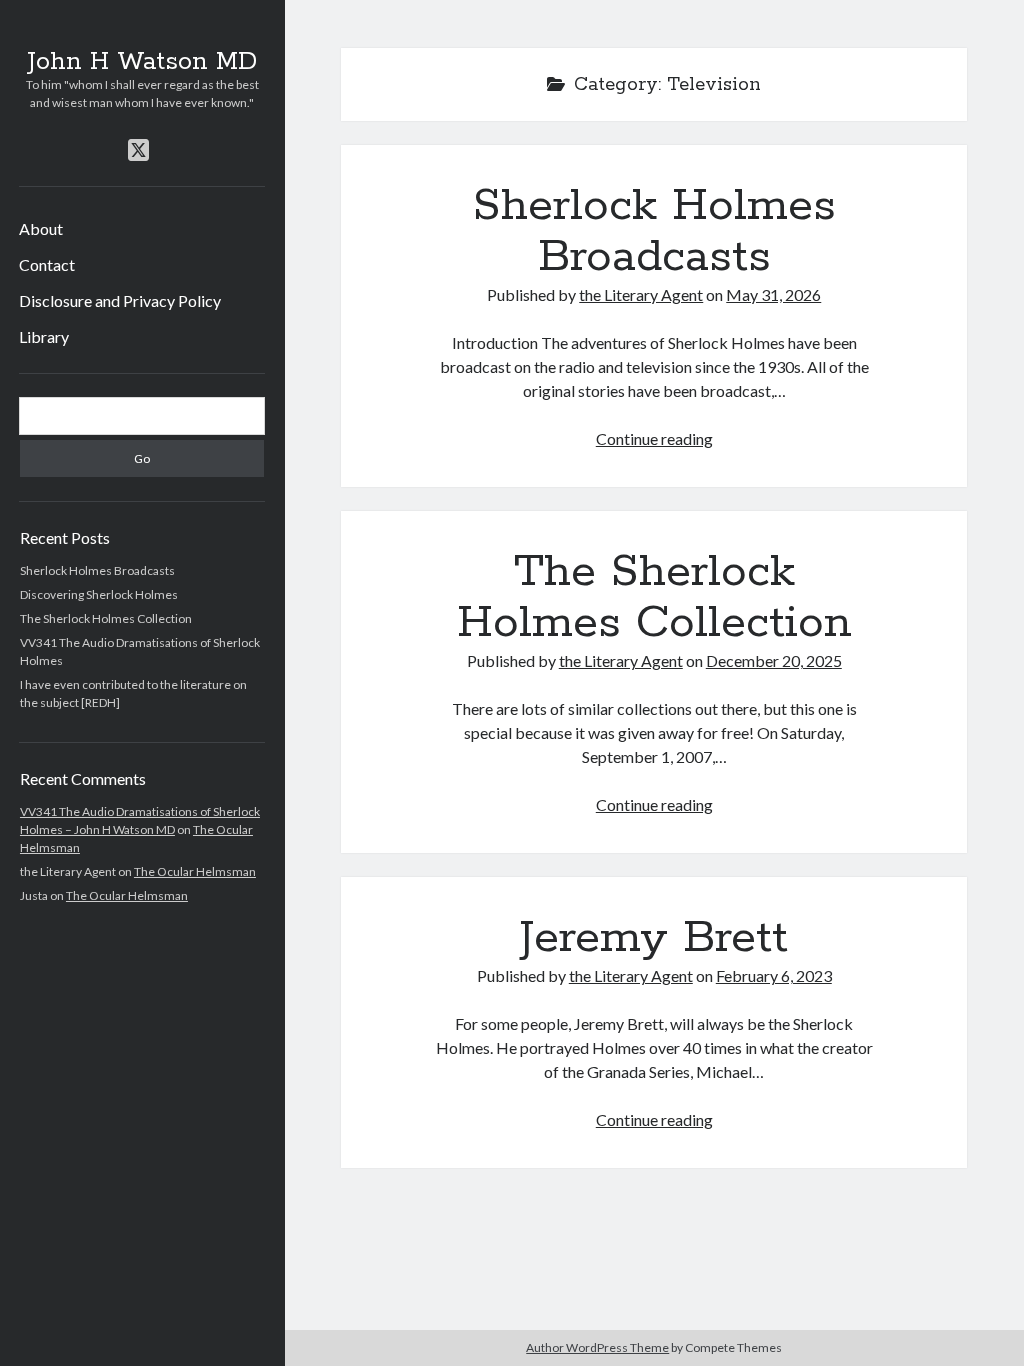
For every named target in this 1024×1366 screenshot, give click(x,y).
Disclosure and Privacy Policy (120, 300)
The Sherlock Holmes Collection (106, 618)
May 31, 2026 (773, 294)
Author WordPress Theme (597, 1347)
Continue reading (654, 438)
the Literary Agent (641, 294)
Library (44, 336)
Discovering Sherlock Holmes (99, 594)
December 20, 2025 (774, 660)
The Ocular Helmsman (195, 871)
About (41, 228)
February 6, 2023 (774, 975)
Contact (47, 264)
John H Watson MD (142, 62)
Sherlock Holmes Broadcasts (97, 570)
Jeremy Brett (654, 938)
